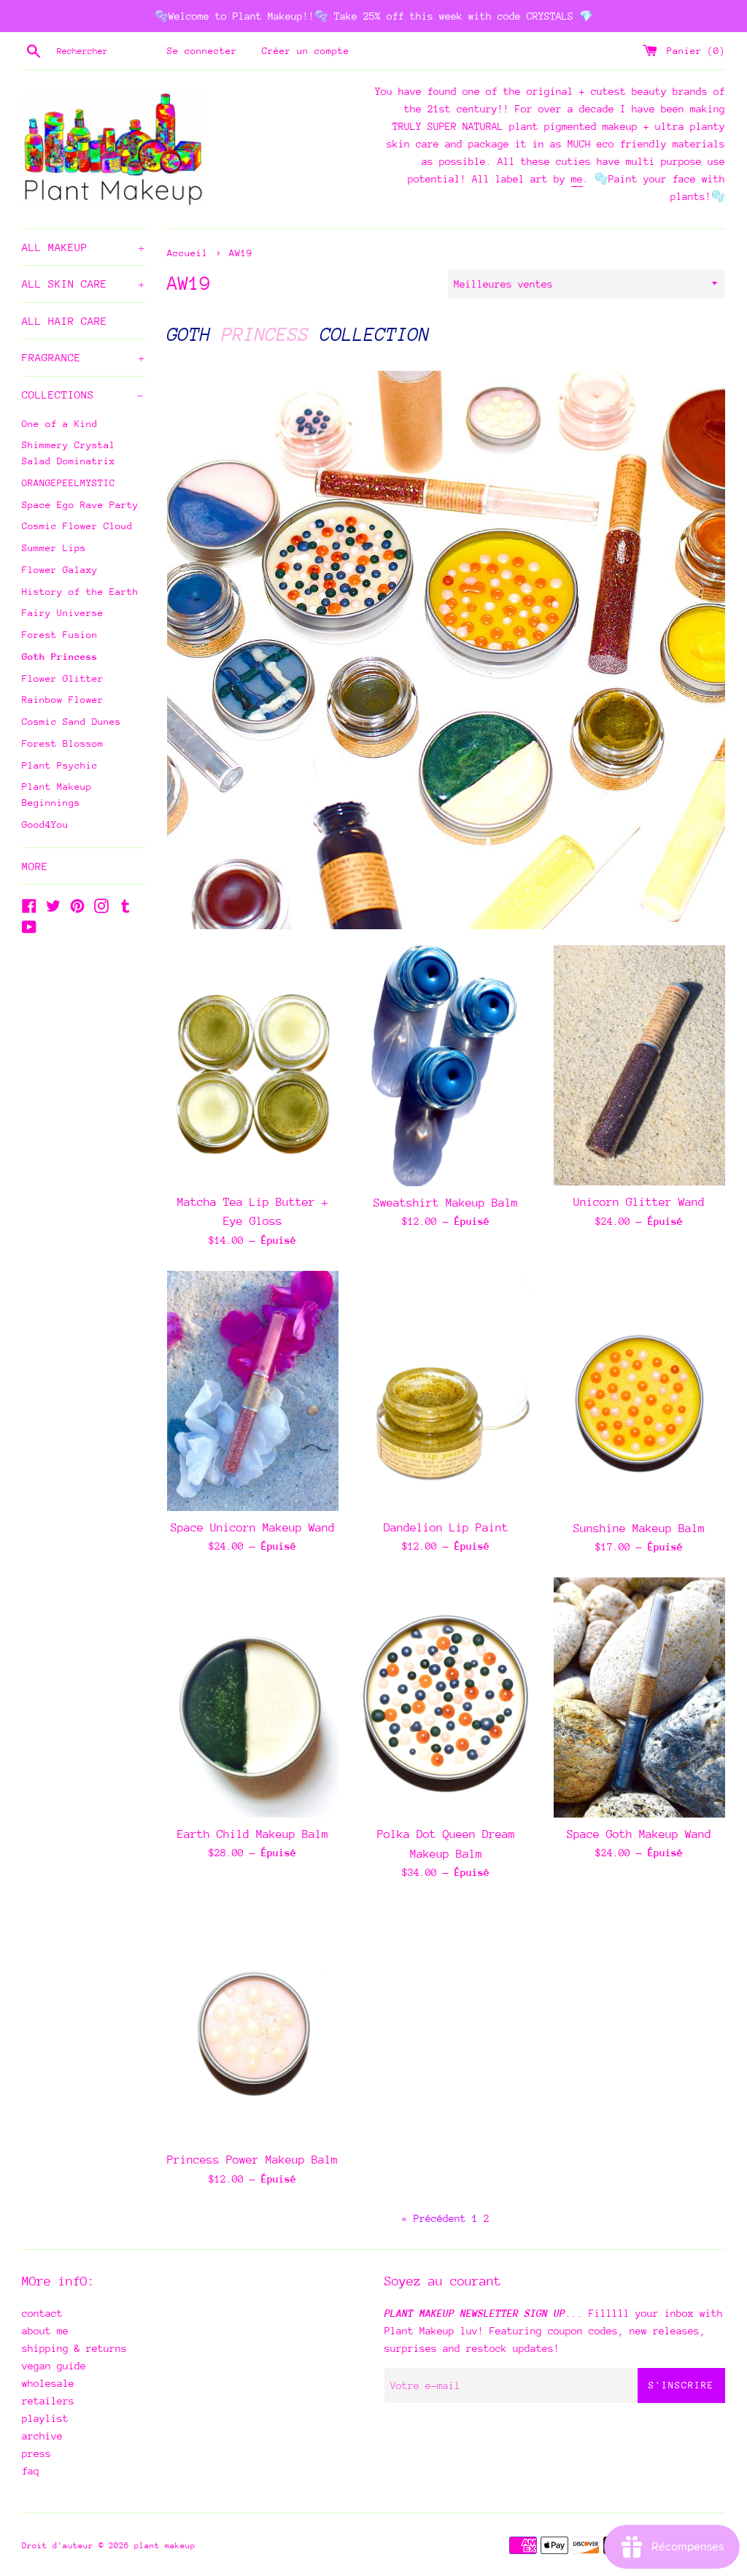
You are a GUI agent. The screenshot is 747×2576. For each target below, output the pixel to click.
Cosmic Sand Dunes (71, 722)
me (577, 179)
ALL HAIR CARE (65, 321)
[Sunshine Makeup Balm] (639, 1391)
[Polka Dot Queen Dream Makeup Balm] (446, 1698)
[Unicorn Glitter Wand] (639, 1065)
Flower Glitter (63, 678)
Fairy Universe (63, 613)
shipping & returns (74, 2348)
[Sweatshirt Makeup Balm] (446, 1066)
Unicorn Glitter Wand (639, 1202)
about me (45, 2331)
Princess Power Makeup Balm (252, 2160)
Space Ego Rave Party (80, 505)
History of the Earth (80, 592)
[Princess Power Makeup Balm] (253, 2023)
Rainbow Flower (63, 700)
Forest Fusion (60, 635)
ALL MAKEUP (84, 247)
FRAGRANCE (84, 357)
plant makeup (165, 2546)
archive (42, 2436)
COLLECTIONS (83, 395)
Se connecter (202, 51)
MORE (35, 866)
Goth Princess (60, 657)
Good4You (45, 824)
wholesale (48, 2383)
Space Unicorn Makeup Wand (253, 1528)
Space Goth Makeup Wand (639, 1834)
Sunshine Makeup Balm (639, 1529)
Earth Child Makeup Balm (253, 1834)
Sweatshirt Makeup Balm (446, 1203)
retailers (48, 2401)
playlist (45, 2418)
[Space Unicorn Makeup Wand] (253, 1391)
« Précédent (434, 2218)
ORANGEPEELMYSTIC (69, 483)
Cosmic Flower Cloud (77, 526)
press (36, 2453)
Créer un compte (306, 51)
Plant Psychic (60, 765)
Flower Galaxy (60, 570)
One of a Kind (60, 424)
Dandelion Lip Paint (446, 1528)
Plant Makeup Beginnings (57, 795)
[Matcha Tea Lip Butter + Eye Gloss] (253, 1065)
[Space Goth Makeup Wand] (639, 1698)
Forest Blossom (63, 743)
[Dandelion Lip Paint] (446, 1391)
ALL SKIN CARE (84, 284)
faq (31, 2471)
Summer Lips (54, 548)
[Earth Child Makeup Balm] (253, 1698)
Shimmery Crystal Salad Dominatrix (69, 453)
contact (42, 2313)
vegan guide (54, 2366)
